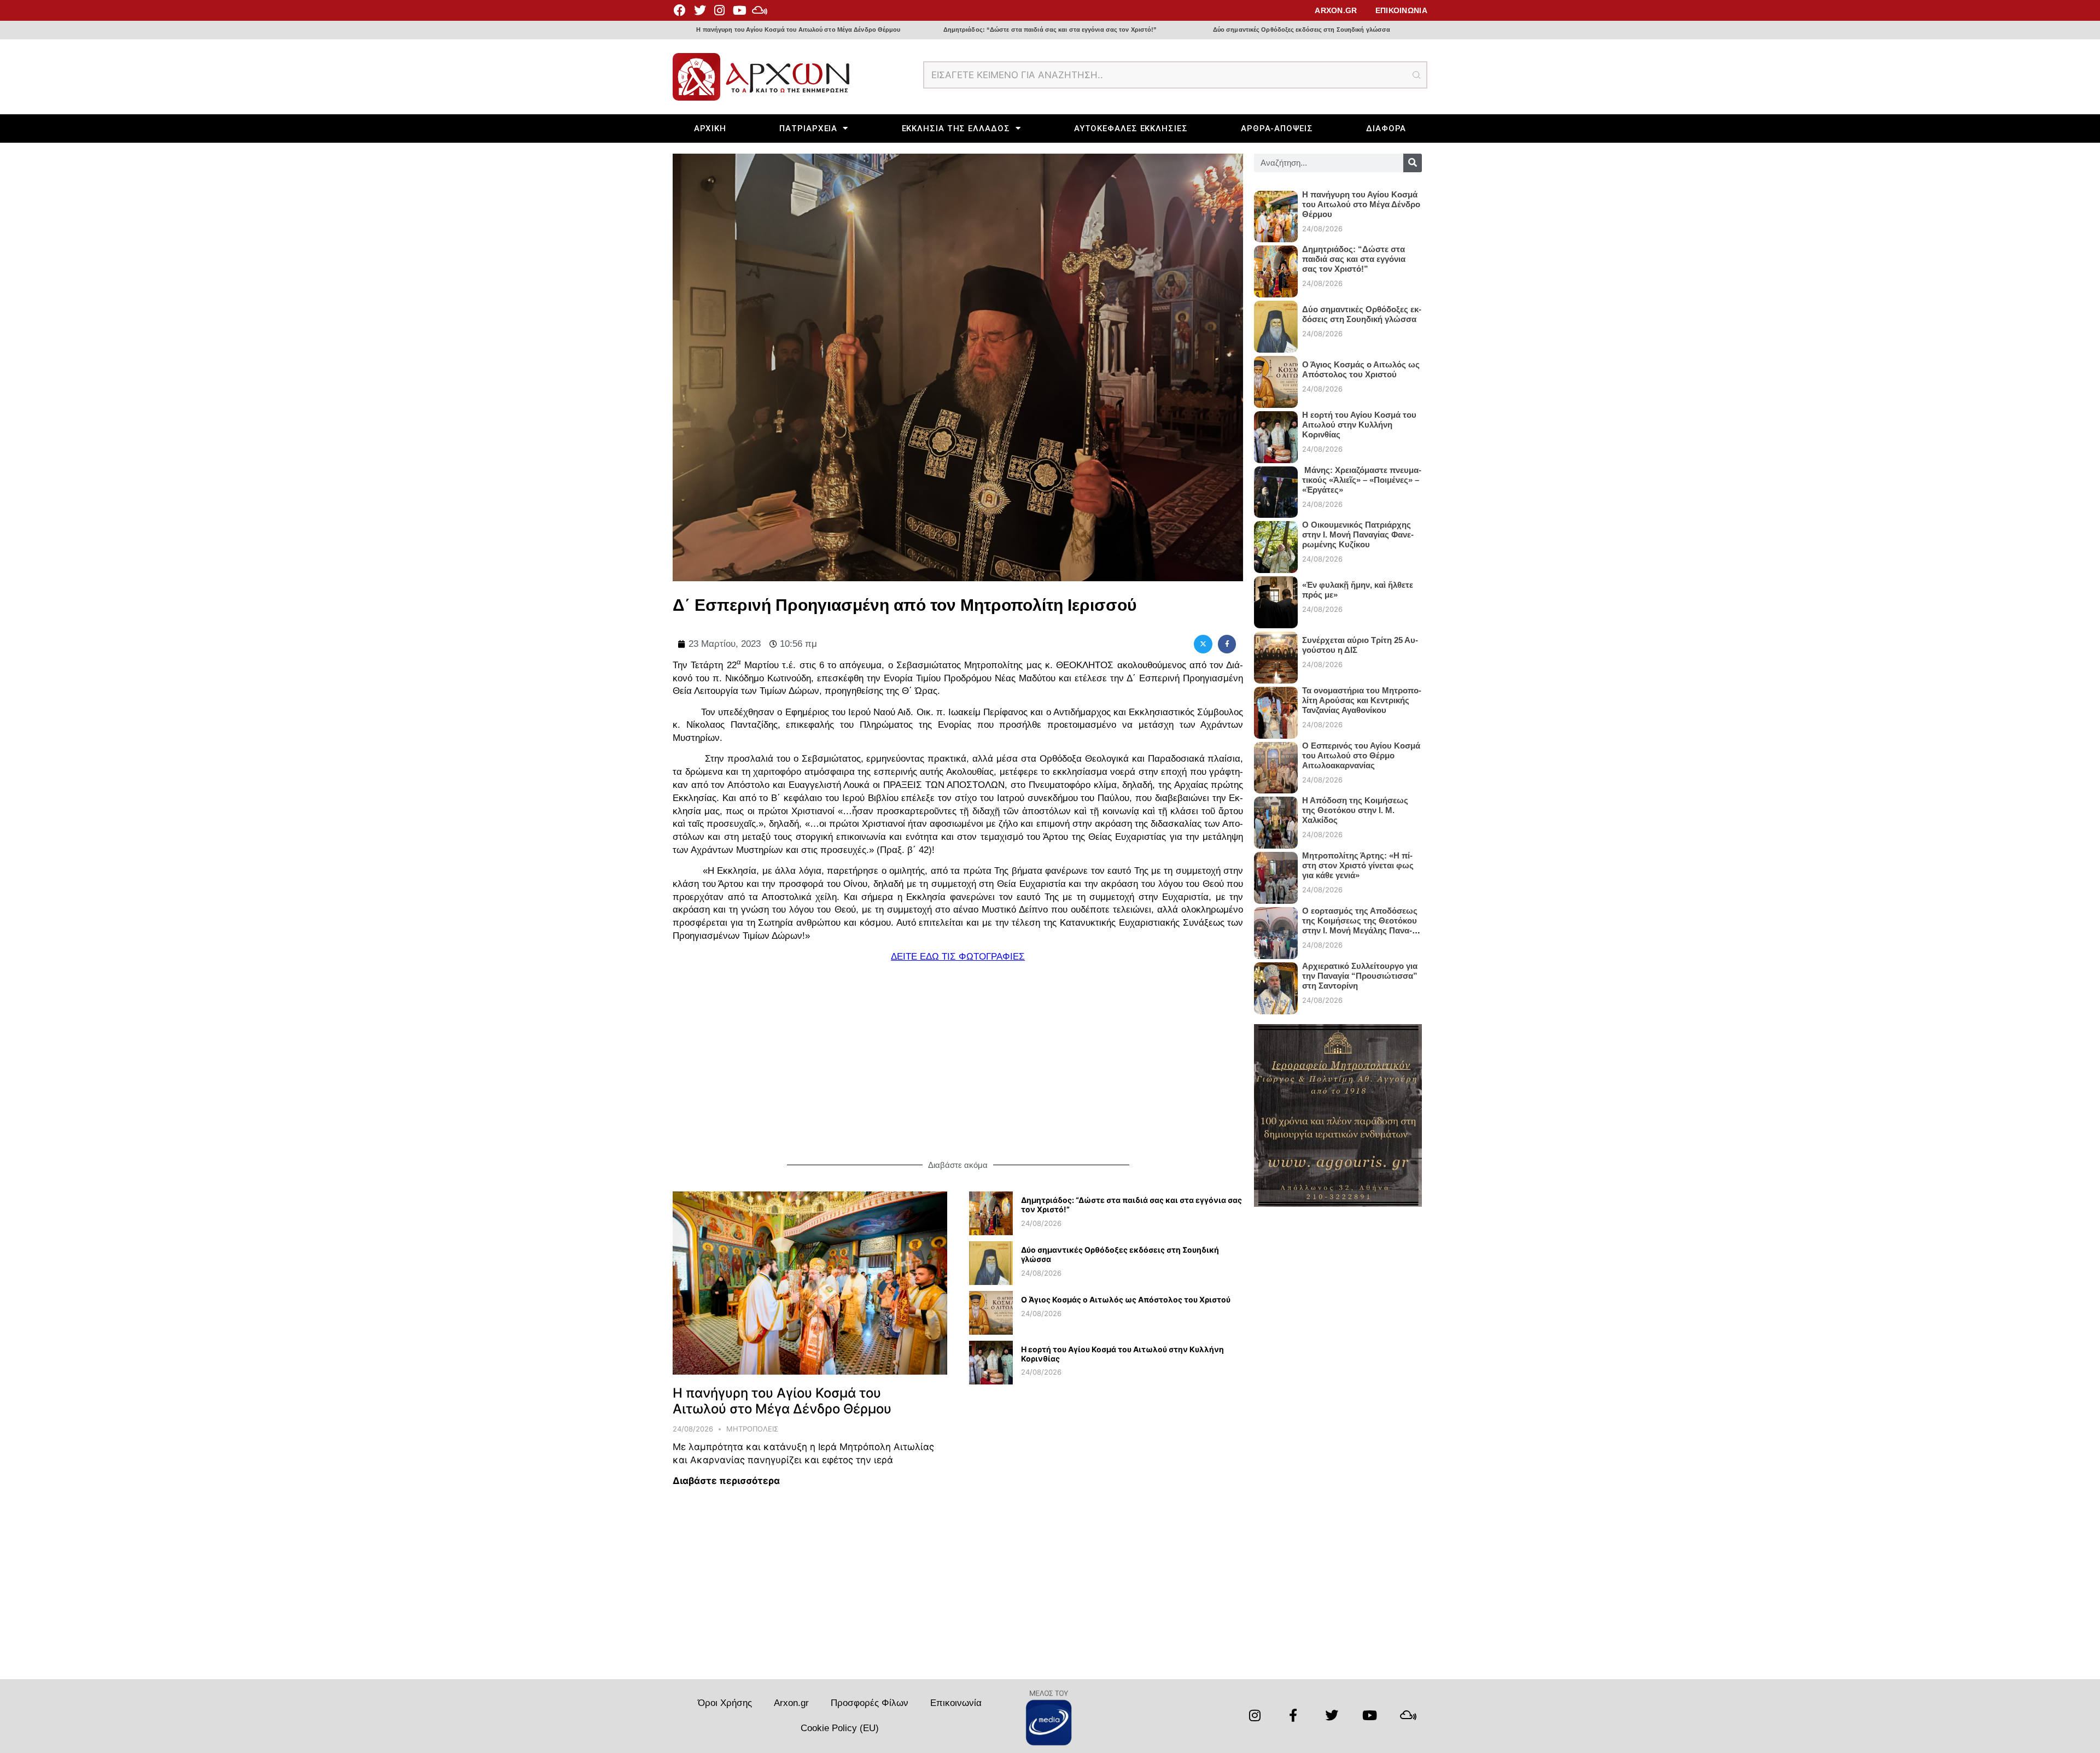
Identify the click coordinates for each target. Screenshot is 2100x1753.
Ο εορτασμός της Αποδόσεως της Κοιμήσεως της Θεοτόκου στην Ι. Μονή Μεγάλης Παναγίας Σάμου (1360, 925)
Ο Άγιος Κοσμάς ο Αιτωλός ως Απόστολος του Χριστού (1126, 1299)
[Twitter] (699, 10)
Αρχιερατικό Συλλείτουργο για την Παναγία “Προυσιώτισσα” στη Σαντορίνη (1360, 976)
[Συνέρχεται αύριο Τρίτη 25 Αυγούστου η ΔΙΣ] (1276, 653)
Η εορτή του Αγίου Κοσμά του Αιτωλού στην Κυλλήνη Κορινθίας (1122, 1354)
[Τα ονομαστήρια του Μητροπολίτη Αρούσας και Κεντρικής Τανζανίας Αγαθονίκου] (1276, 708)
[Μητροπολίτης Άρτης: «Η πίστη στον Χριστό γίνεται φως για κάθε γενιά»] (1276, 873)
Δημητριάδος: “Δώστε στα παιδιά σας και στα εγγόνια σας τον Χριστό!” (1050, 30)
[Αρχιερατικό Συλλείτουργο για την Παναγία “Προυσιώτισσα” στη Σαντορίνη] (1276, 984)
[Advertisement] (958, 1062)
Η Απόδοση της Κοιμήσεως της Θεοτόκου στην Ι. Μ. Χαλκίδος (1355, 810)
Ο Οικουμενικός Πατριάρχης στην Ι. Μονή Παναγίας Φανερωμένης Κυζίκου (1358, 534)
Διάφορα (1386, 128)
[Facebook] (680, 10)
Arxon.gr (791, 1703)
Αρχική (710, 128)
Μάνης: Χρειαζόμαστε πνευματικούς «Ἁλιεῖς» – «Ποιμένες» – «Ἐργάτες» (1362, 480)
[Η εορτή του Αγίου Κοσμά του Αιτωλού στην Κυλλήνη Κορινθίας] (991, 1381)
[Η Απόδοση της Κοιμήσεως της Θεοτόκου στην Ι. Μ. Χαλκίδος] (1276, 818)
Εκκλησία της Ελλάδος (956, 128)
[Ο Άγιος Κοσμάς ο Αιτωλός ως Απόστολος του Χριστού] (991, 1331)
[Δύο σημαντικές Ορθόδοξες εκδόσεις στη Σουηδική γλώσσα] (991, 1282)
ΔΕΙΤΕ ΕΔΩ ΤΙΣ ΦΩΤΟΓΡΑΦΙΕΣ (958, 957)
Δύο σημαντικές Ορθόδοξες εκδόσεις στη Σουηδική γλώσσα (1302, 30)
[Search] (1413, 163)
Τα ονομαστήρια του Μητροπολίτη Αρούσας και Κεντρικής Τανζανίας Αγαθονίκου (1362, 700)
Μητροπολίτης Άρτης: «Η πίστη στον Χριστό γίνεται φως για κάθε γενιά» (1358, 865)
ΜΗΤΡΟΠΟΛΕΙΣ (752, 1429)
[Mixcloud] (760, 10)
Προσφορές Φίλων (870, 1703)
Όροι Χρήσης (725, 1703)
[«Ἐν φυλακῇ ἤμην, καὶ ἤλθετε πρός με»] (1276, 598)
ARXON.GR (1336, 10)
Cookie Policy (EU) (840, 1728)
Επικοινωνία (956, 1703)
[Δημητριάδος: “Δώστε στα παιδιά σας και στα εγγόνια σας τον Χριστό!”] (991, 1232)
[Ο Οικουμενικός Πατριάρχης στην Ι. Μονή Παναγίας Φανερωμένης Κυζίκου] (1276, 543)
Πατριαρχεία (808, 128)
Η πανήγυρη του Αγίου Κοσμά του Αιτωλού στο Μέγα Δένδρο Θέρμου (798, 30)
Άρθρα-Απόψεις (1277, 128)
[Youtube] (739, 10)
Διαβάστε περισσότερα (726, 1481)
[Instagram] (720, 10)
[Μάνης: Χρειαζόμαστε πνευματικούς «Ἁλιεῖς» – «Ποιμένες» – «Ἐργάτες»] (1276, 488)
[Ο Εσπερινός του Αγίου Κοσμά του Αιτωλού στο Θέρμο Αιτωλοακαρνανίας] (1276, 764)
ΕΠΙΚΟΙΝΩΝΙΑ (1401, 10)
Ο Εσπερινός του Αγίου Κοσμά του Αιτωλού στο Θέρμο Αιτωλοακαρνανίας (1361, 755)
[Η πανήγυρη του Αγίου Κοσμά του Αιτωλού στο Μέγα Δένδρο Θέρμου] (810, 1282)
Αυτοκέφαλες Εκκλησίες (1131, 128)
